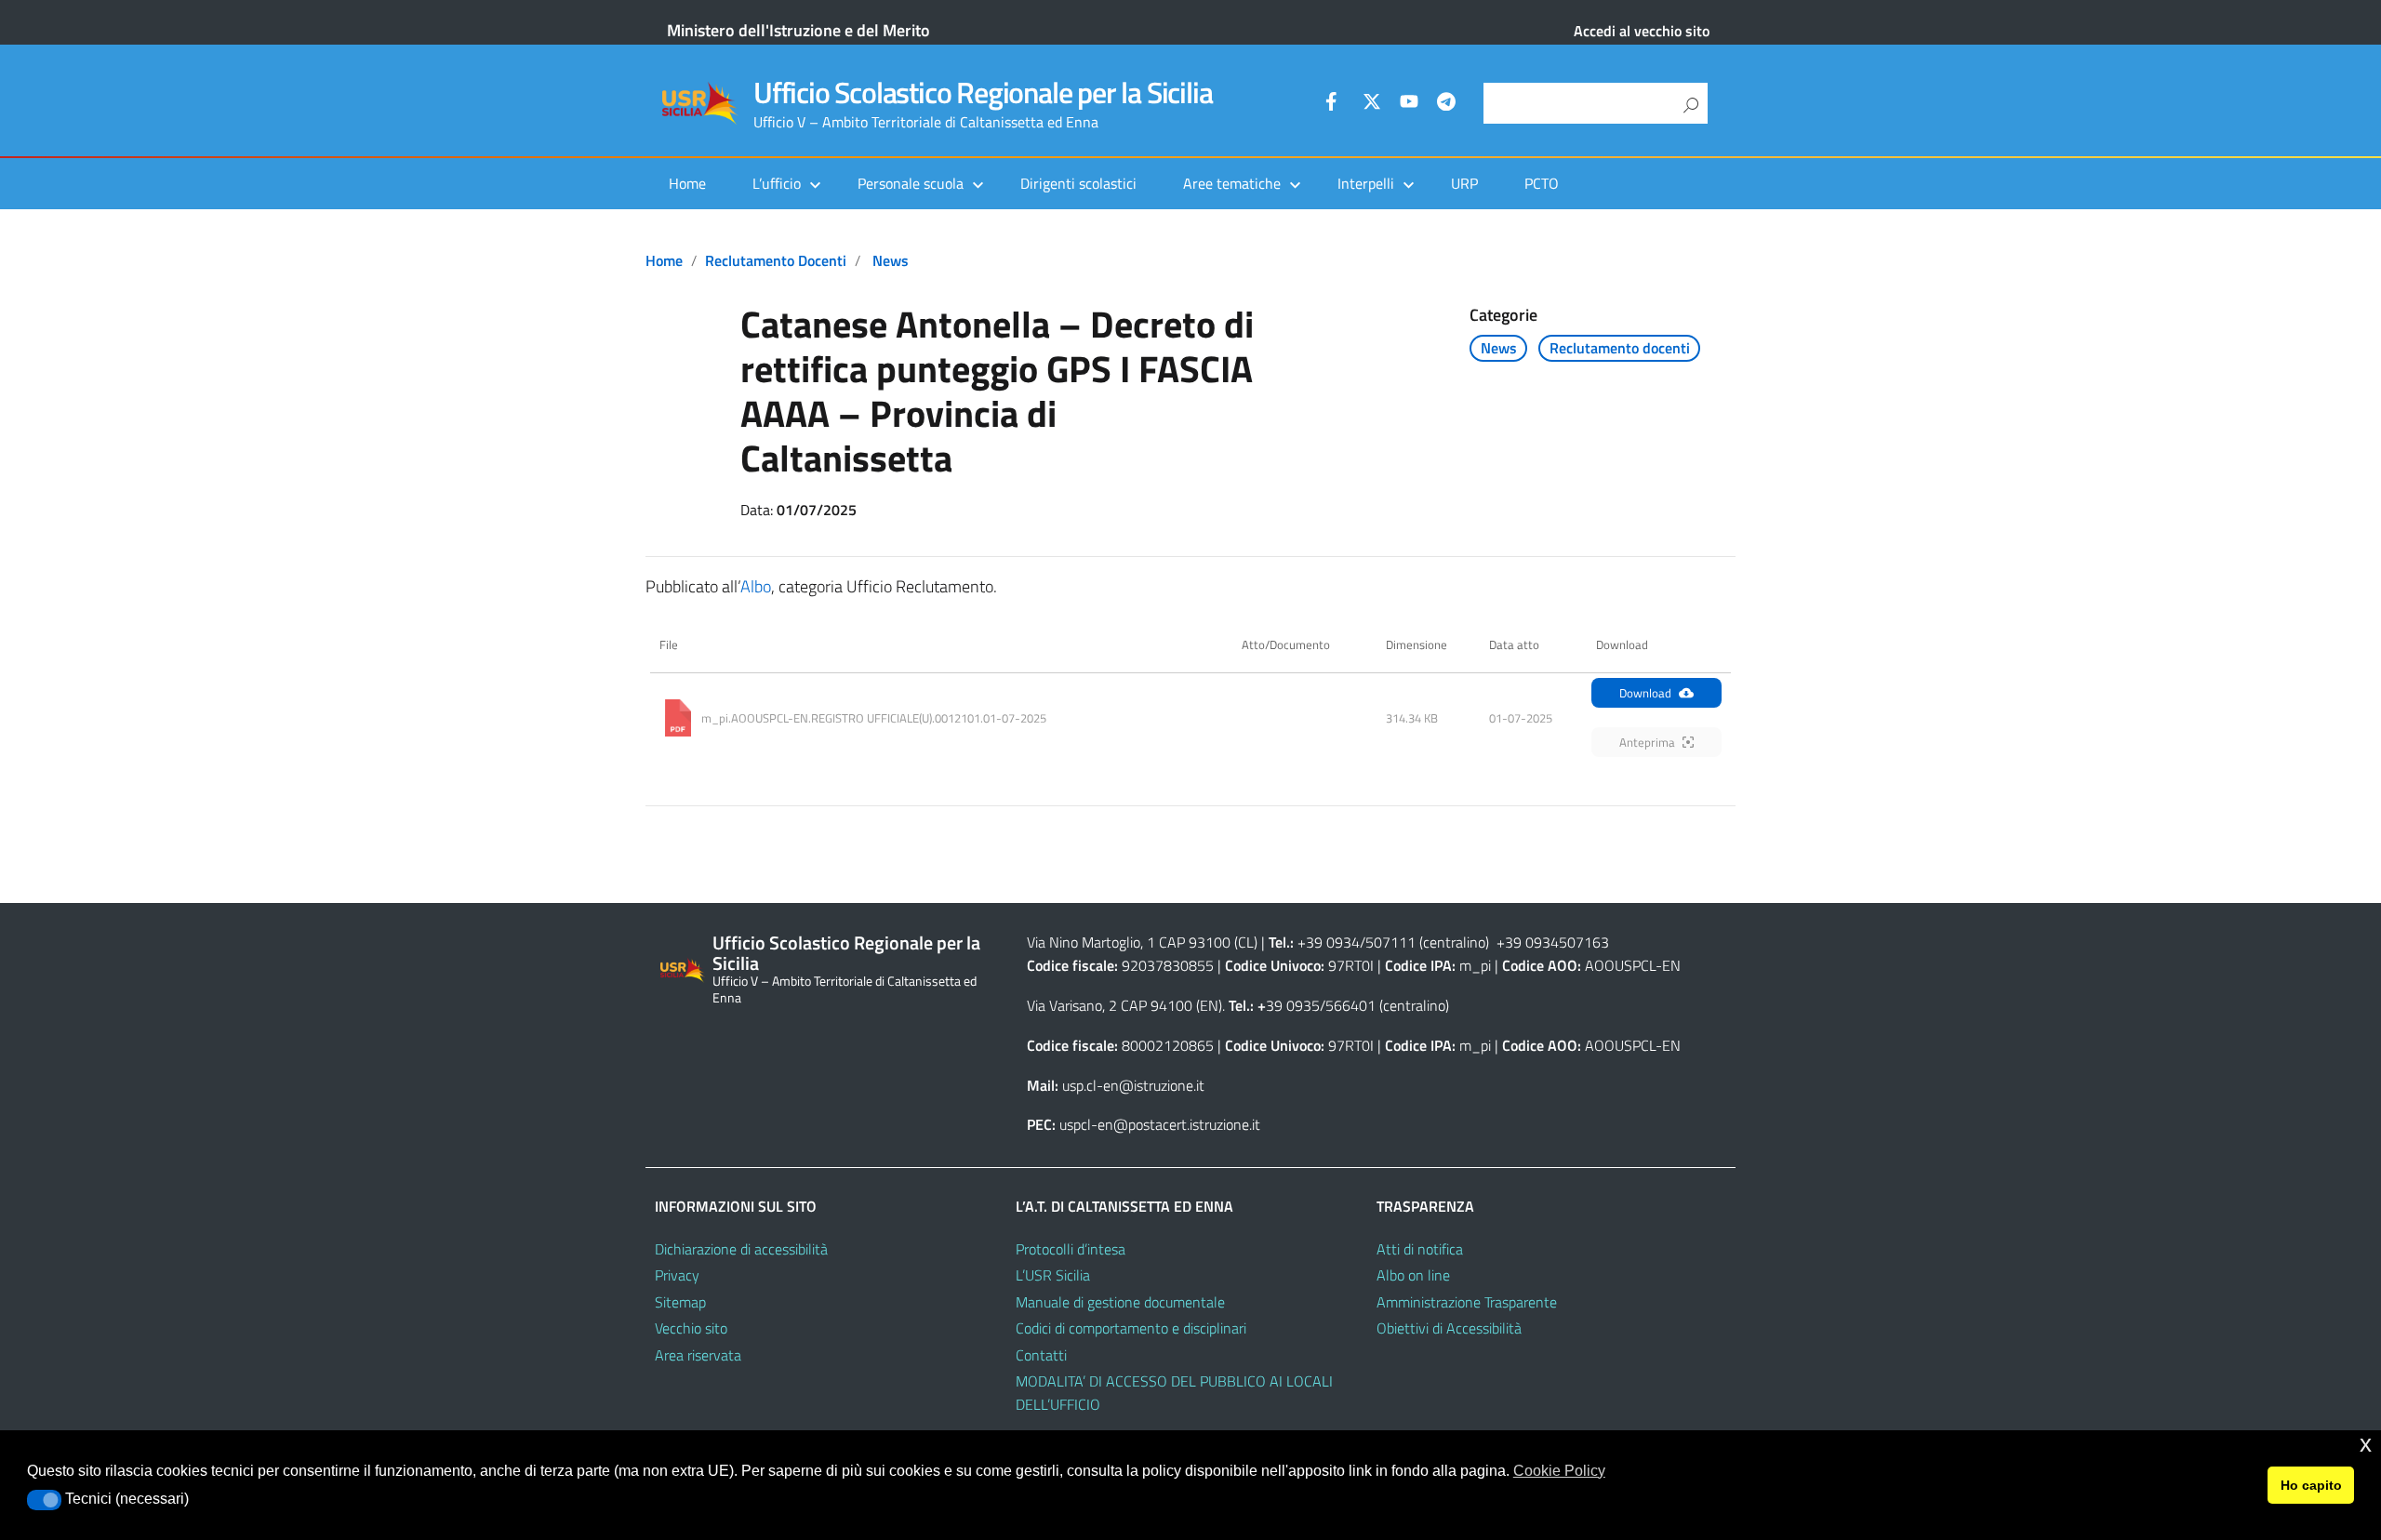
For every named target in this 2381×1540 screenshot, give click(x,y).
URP (1464, 183)
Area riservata (698, 1355)
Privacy (677, 1275)
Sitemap (680, 1302)
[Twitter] (1372, 104)
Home (687, 183)
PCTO (1542, 183)
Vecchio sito (691, 1328)
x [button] (2366, 1444)
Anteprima (1647, 742)
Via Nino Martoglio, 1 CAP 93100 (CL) (1142, 942)
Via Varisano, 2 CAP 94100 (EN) (1124, 1005)
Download (1645, 693)
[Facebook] (1335, 104)
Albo (756, 586)
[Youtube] (1409, 104)
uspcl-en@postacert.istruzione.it (1160, 1124)
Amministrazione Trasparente (1467, 1302)
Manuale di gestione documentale (1120, 1302)
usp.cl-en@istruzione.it (1133, 1085)
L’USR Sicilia (1053, 1275)
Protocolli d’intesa (1071, 1249)
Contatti (1041, 1355)
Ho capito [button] (2311, 1485)
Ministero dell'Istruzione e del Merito (798, 30)
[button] (44, 1500)
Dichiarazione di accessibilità (741, 1249)
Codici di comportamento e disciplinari (1131, 1328)
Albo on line (1413, 1275)
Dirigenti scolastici (1078, 183)
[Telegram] (1446, 104)
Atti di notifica (1420, 1249)
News (891, 260)
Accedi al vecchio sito (1642, 31)
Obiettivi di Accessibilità (1449, 1328)
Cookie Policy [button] (1559, 1471)
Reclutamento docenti (776, 260)
